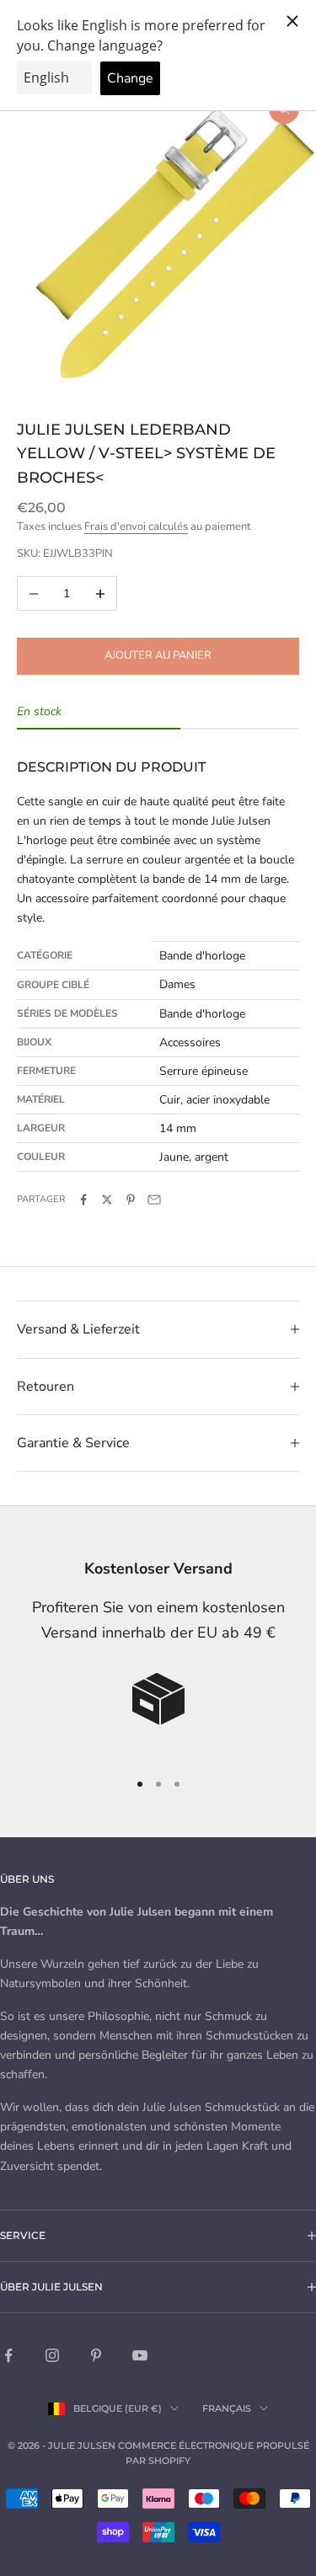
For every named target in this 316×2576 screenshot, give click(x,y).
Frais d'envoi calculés (136, 526)
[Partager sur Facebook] (83, 1200)
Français (227, 2408)
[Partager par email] (154, 1200)
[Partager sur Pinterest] (131, 1200)
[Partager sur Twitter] (107, 1200)
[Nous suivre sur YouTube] (140, 2355)
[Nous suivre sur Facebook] (8, 2355)
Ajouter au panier (158, 655)
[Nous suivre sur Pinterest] (96, 2355)
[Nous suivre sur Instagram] (52, 2355)
